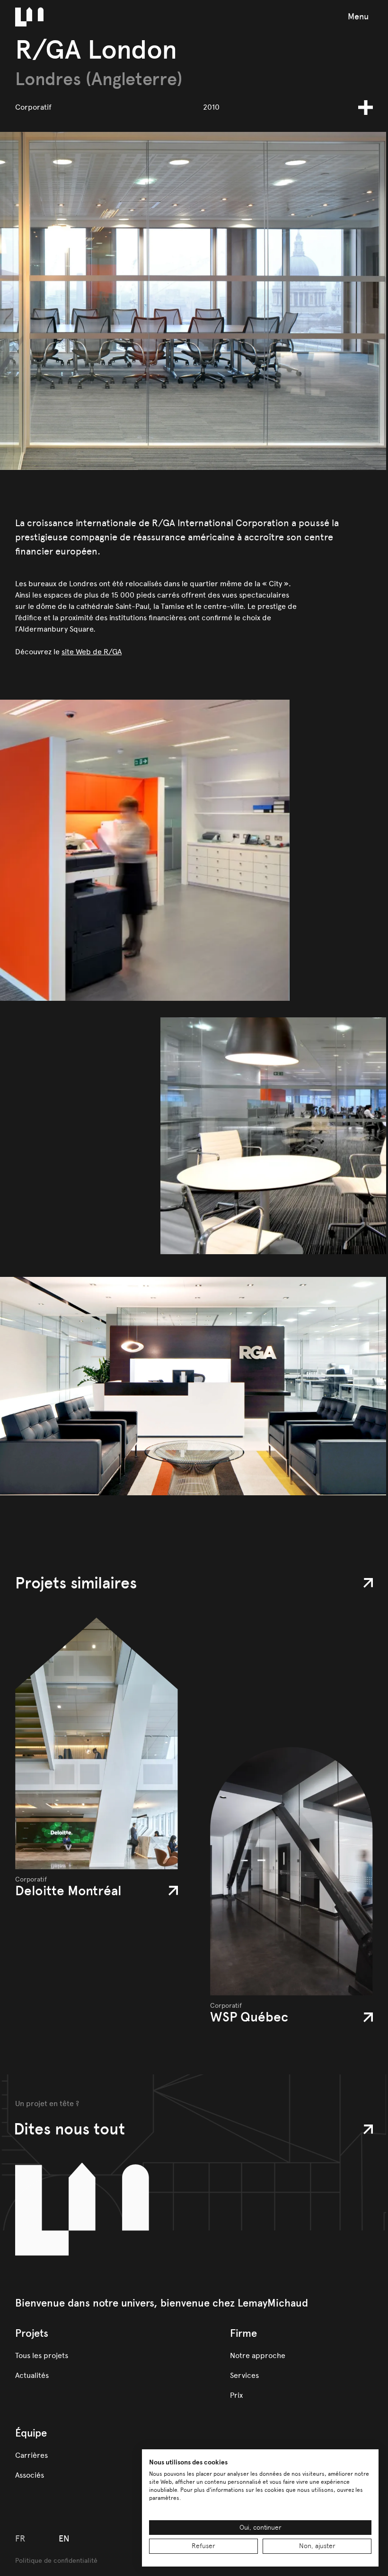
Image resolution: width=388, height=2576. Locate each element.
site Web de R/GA (92, 652)
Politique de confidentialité (56, 2561)
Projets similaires (76, 1583)
